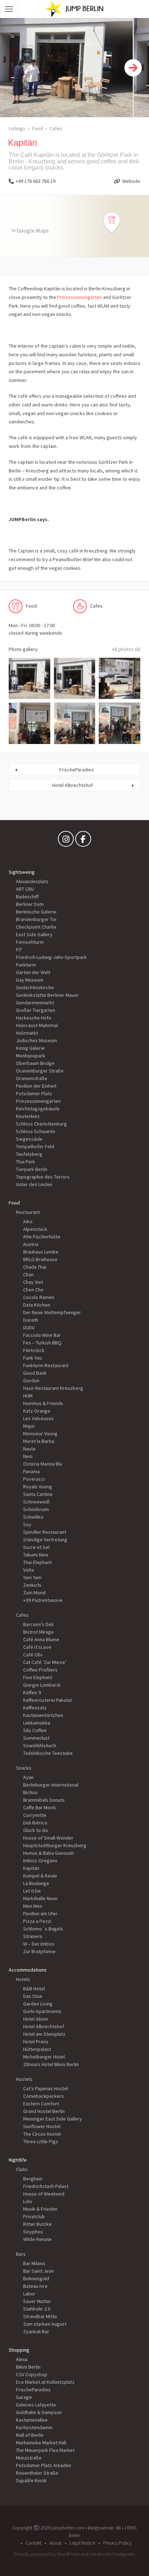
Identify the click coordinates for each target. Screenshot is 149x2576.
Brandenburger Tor (36, 919)
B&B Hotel (34, 1989)
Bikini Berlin (28, 2367)
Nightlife (18, 2160)
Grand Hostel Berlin (44, 2111)
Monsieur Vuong (40, 1434)
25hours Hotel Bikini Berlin (51, 2064)
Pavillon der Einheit (36, 1086)
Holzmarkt (27, 1033)
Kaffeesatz (35, 1708)
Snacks (24, 1768)
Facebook (83, 841)
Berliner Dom (30, 904)
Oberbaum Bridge (35, 1063)
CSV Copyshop (32, 2374)
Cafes (56, 128)
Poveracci (34, 1479)
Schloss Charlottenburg (41, 1124)
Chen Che (33, 1290)
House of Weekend (44, 2194)
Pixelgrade (123, 2554)
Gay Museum (30, 980)
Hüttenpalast (37, 2049)
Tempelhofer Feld (35, 1146)
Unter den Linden (34, 1184)
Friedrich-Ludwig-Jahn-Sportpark (51, 957)
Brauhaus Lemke (41, 1252)
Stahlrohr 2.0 (37, 2309)
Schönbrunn (36, 1509)
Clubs (22, 2169)
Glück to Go (36, 1830)
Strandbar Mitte (40, 2316)
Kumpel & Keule (40, 1876)
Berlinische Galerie (36, 912)
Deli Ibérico (35, 1823)
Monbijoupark (31, 1056)
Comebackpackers (44, 2096)
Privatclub (34, 2216)
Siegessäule (29, 1139)
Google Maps (33, 230)
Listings (17, 128)
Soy (27, 1524)
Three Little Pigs (41, 2141)
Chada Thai (35, 1267)
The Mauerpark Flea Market (45, 2450)
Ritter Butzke (37, 2224)
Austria (31, 1244)
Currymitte (35, 1815)
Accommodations (28, 1970)
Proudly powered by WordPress (46, 2554)
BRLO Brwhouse (40, 1259)
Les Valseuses (39, 1418)
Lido (28, 2201)
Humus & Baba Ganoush (48, 1853)
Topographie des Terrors (43, 1177)
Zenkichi (32, 1585)
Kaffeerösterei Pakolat (48, 1700)
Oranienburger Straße (40, 1071)
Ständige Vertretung (45, 1540)
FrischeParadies (77, 770)
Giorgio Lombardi (42, 1685)
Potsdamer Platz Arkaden (44, 2465)
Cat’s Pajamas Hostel (46, 2088)
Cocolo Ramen (39, 1297)
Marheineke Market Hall (41, 2443)
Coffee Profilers (40, 1670)
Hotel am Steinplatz (44, 2034)
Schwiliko (33, 1517)
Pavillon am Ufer (40, 1914)
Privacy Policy (117, 2543)
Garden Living (38, 2004)
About (55, 2543)
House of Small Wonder (48, 1838)
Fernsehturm (30, 942)
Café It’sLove (37, 1647)
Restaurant (28, 1212)
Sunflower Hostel (42, 2126)
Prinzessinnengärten (80, 297)
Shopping (19, 2350)
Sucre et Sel (36, 1547)
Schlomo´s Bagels (43, 1929)
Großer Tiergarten (36, 1010)
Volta (29, 1570)
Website (131, 181)
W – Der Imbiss (39, 1944)
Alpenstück (35, 1229)
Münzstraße (29, 2458)
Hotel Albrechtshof (73, 785)
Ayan (28, 1777)
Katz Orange (37, 1411)
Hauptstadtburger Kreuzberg (55, 1845)
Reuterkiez (28, 1116)
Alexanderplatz (32, 881)
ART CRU (25, 889)
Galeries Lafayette (36, 2405)
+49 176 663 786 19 (35, 181)
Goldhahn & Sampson (39, 2412)
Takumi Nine (36, 1555)
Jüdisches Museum (37, 1040)
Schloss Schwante (36, 1131)
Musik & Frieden (40, 2209)
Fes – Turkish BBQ (42, 1343)
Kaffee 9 (32, 1692)
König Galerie (30, 1048)
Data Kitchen (37, 1305)
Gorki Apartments (42, 2011)
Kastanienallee (32, 2420)
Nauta (29, 1449)
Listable (97, 2554)
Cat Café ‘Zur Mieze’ (45, 1662)
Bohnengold (36, 2278)
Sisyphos (33, 2232)
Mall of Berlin (30, 2435)
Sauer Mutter (37, 2301)
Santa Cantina (38, 1494)
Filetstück (34, 1350)
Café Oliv (33, 1655)
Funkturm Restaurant (46, 1365)
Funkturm (26, 965)
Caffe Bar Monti (39, 1807)
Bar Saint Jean (39, 2271)
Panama (31, 1471)
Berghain (33, 2179)
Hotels (23, 1979)
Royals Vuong (38, 1487)
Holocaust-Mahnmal (37, 1025)
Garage (24, 2397)
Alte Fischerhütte (42, 1237)
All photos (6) (126, 649)
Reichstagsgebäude (38, 1109)
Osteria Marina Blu (43, 1464)
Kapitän (31, 1868)
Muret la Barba (39, 1441)
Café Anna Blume (41, 1639)
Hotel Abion (36, 2019)
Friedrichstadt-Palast (46, 2186)
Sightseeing (22, 872)
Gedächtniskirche (35, 987)
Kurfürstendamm (34, 2427)
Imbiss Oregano (40, 1861)
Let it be (32, 1891)
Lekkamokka (37, 1723)
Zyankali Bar (36, 2331)
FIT (19, 950)
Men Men (33, 1906)
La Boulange (36, 1883)
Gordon (31, 1381)
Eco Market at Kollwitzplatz (45, 2382)
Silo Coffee (35, 1730)
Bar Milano (34, 2263)
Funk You (33, 1358)
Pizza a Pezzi (37, 1921)
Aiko (28, 1221)
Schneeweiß (37, 1502)
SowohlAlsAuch (40, 1745)
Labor (29, 2294)
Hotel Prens (36, 2042)
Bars (21, 2254)
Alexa (22, 2359)
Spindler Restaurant (45, 1532)
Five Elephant (38, 1677)
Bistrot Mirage (39, 1632)
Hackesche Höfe (34, 1018)
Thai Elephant (37, 1562)
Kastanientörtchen (43, 1715)
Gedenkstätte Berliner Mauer (47, 995)
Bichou (30, 1792)
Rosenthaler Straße (37, 2473)
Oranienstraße (32, 1078)
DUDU (29, 1327)
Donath (31, 1320)
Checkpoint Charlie (36, 927)
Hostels (24, 2079)
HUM (28, 1396)
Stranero (33, 1936)
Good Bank (35, 1373)
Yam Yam (32, 1577)
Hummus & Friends (43, 1403)
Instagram (66, 841)
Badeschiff (27, 897)
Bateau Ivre (35, 2286)
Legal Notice (82, 2543)
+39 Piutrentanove (43, 1600)
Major (29, 1426)
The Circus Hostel (42, 2134)
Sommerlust (36, 1738)
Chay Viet (33, 1282)
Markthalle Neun (40, 1898)
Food (37, 128)
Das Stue (33, 1996)
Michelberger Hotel (44, 2057)
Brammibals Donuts (44, 1800)
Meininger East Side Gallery (53, 2119)
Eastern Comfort (41, 2104)
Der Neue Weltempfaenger (52, 1312)
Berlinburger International (51, 1785)
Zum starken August (45, 2324)
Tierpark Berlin (32, 1169)
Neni (28, 1456)
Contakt (33, 2543)
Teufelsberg (29, 1154)
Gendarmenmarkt (35, 1003)
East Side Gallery (34, 934)
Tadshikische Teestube (48, 1753)
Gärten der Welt (33, 972)
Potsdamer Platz (34, 1093)
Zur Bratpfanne (39, 1951)
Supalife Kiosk (31, 2480)
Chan (28, 1274)
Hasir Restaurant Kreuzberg (53, 1388)
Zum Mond (34, 1593)
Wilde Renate (37, 2239)
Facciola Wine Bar (42, 1335)
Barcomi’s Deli (38, 1624)
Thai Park (25, 1162)
